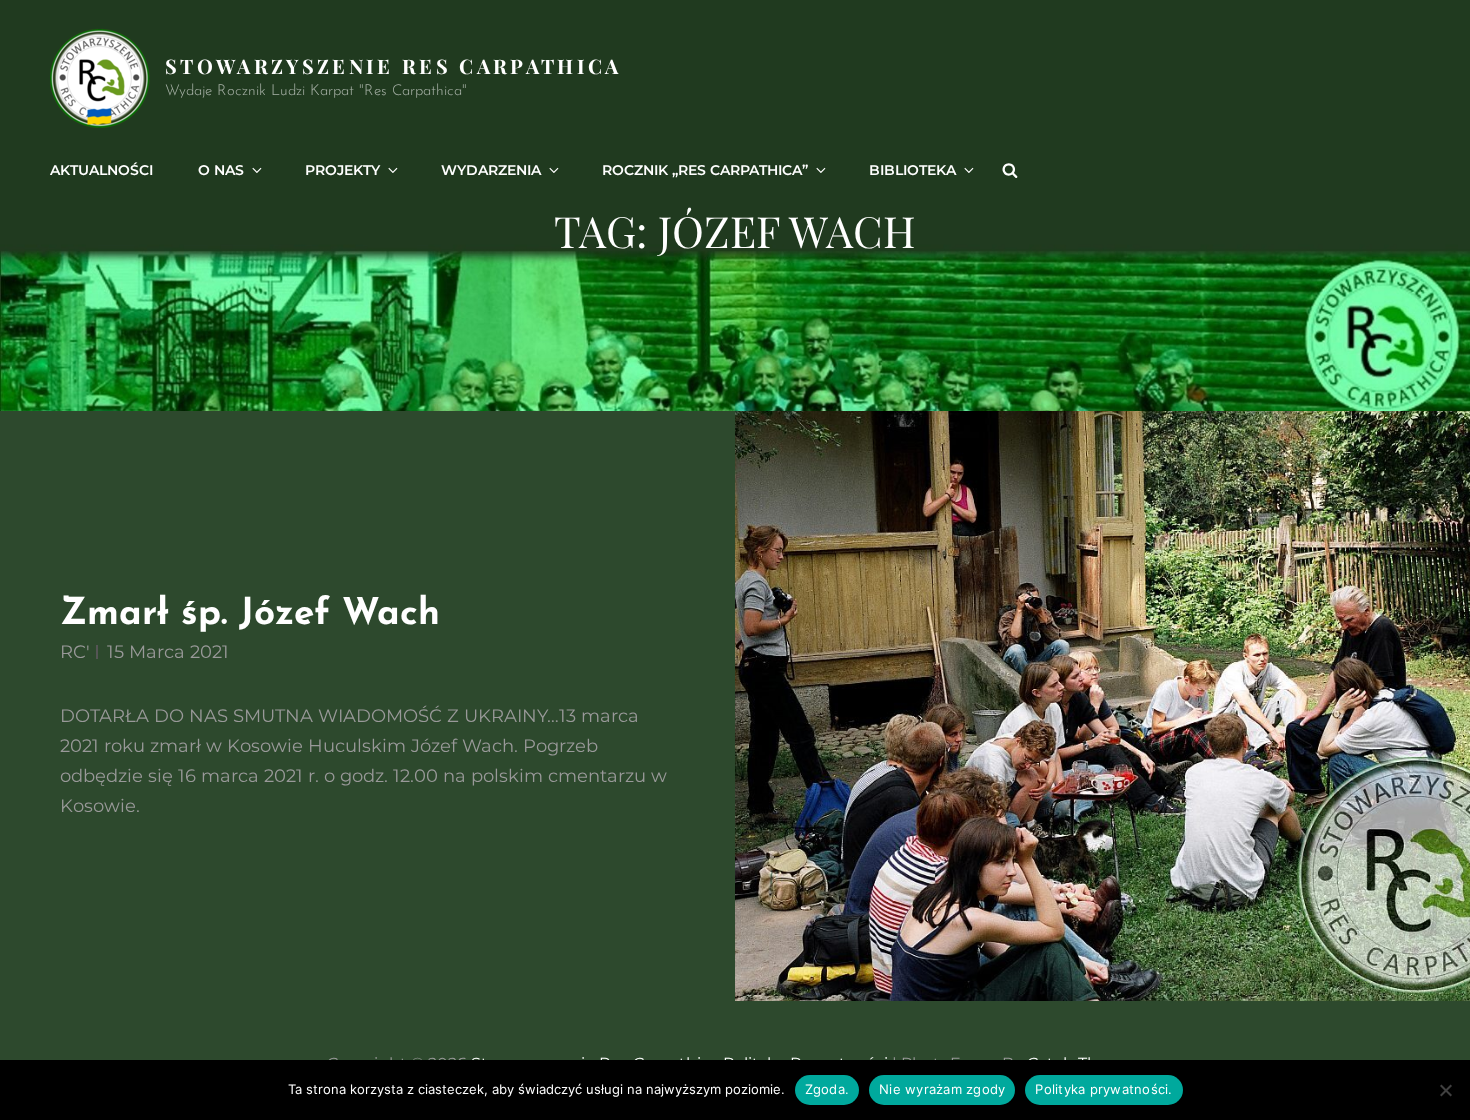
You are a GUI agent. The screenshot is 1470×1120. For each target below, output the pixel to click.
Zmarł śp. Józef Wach (250, 614)
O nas (221, 170)
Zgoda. (827, 1089)
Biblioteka (912, 170)
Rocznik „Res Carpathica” (705, 170)
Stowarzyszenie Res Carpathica (393, 65)
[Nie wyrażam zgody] (1445, 1090)
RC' (75, 652)
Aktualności (101, 170)
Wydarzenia (491, 170)
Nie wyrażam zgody (942, 1089)
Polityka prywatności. (1103, 1089)
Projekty (342, 170)
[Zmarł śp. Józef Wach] (1102, 706)
